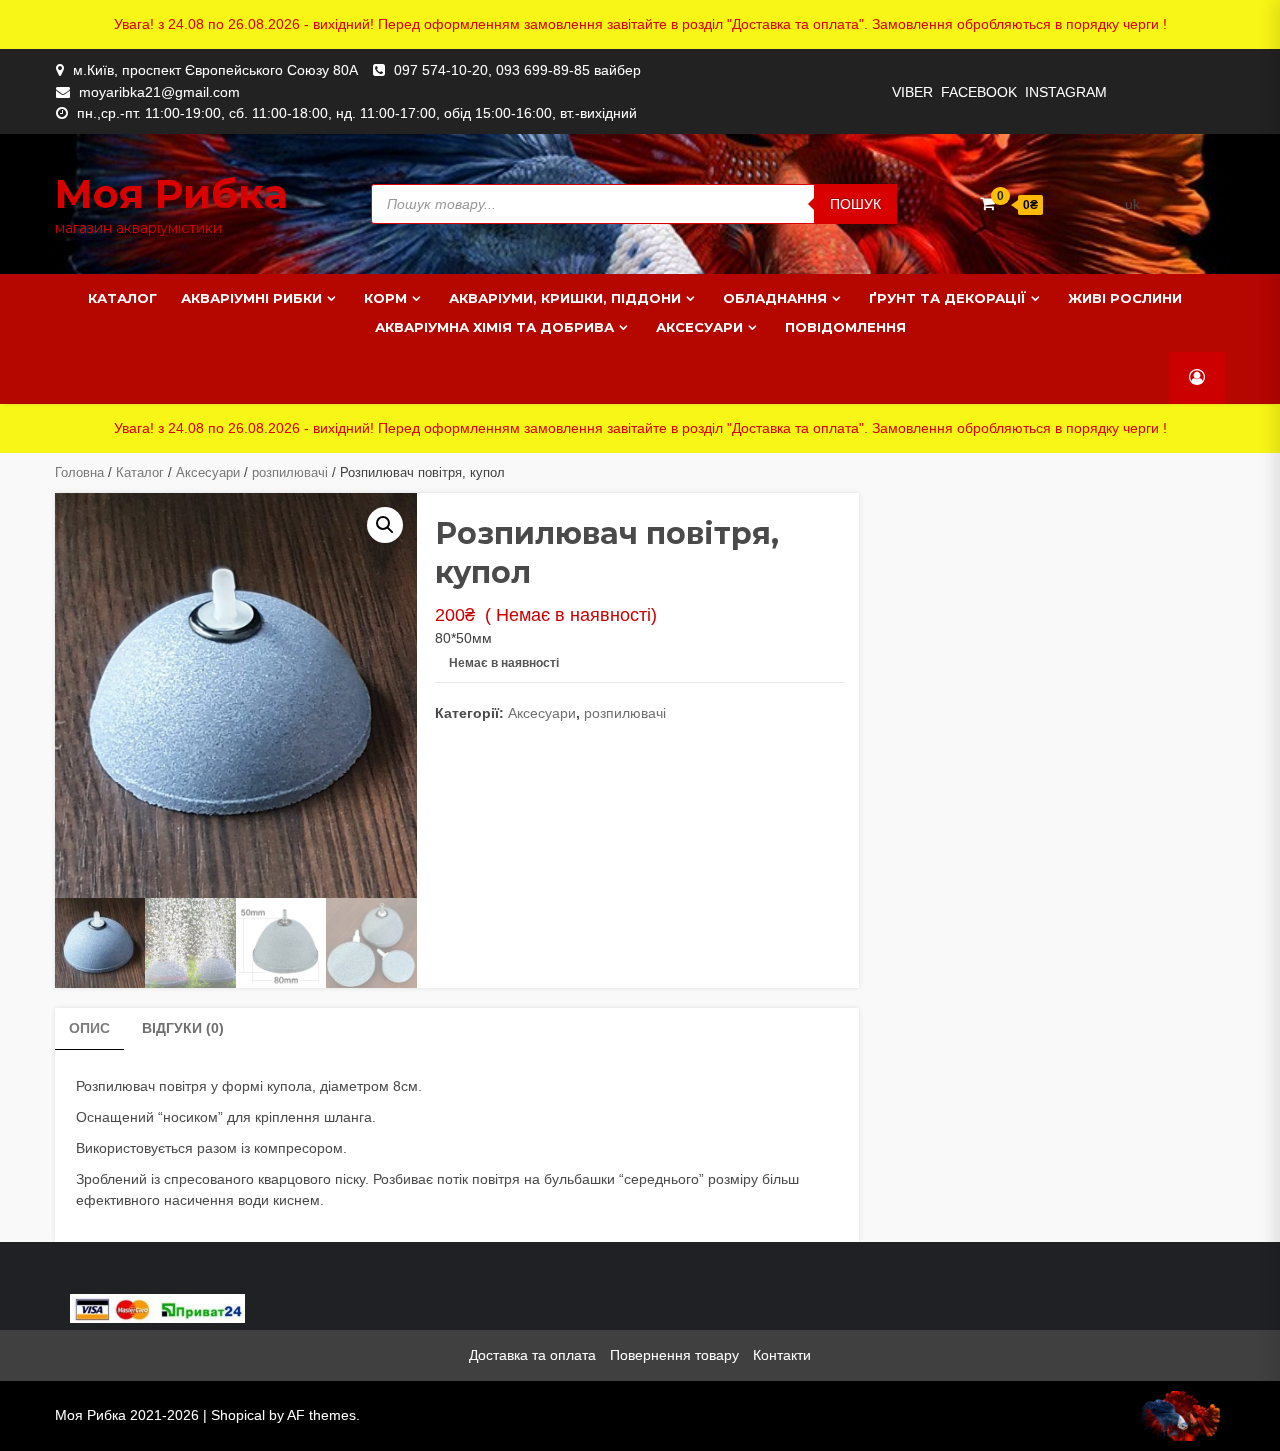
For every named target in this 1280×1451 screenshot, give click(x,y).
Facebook (979, 92)
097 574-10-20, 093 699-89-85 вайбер (517, 70)
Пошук (855, 204)
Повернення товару (674, 1355)
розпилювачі (290, 472)
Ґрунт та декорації (947, 298)
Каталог (122, 298)
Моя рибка (171, 193)
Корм (385, 298)
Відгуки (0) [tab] (183, 1028)
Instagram (1066, 92)
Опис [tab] (89, 1028)
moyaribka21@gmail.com (159, 92)
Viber (912, 92)
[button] (385, 525)
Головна (79, 472)
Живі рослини (1125, 298)
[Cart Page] (987, 203)
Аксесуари (699, 327)
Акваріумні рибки (251, 298)
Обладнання (775, 298)
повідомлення (845, 327)
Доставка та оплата (532, 1355)
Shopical (238, 1415)
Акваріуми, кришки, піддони (565, 298)
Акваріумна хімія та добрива (494, 327)
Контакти (782, 1355)
